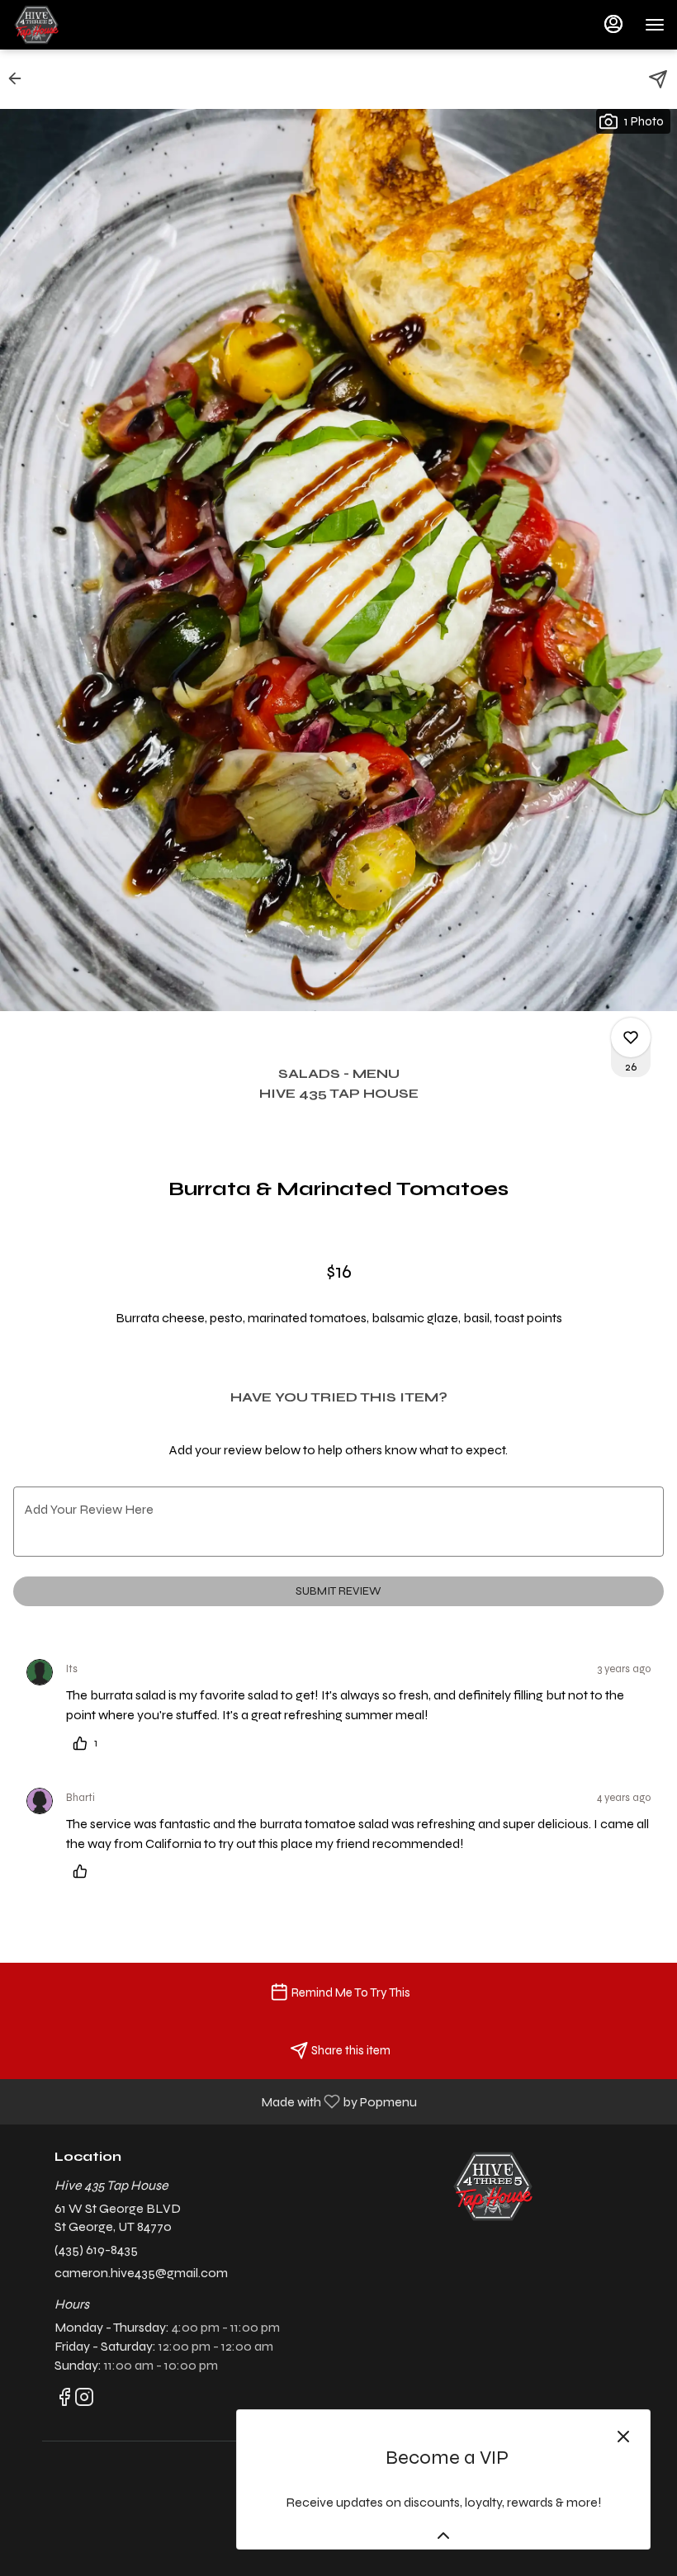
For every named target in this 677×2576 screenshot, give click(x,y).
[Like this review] (84, 1871)
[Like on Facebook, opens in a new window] (64, 2401)
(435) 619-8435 (96, 2250)
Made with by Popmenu (215, 2101)
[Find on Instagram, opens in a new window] (84, 2401)
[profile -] (613, 24)
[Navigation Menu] (655, 25)
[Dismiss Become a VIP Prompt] (623, 2437)
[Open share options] (658, 79)
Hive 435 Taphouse (493, 2186)
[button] (20, 78)
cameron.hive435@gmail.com (141, 2273)
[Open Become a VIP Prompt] (443, 2536)
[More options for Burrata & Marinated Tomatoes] (631, 1037)
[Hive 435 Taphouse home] (87, 25)
